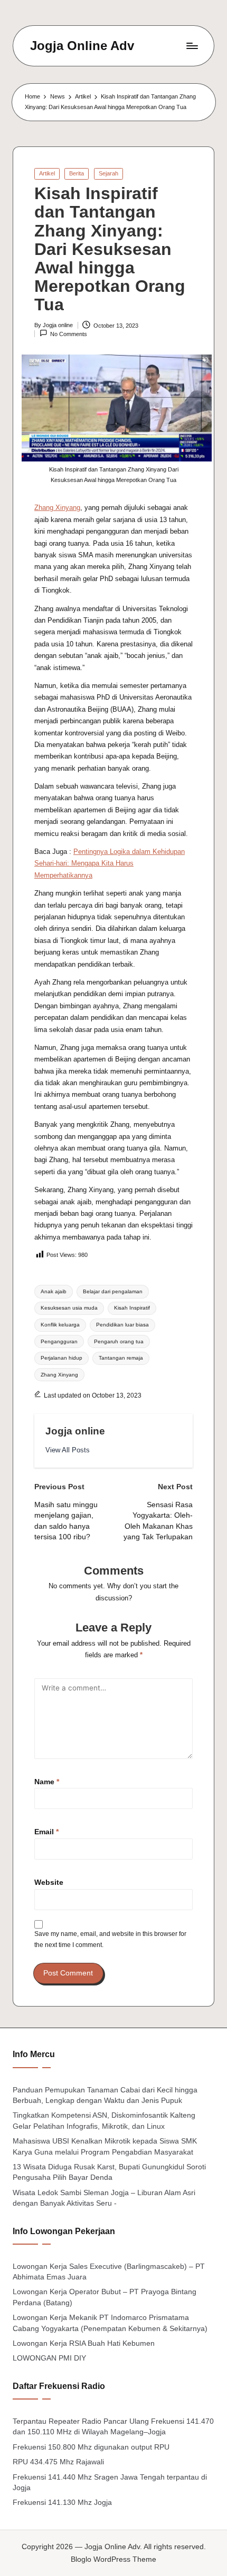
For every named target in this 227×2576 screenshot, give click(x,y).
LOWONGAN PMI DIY (49, 2358)
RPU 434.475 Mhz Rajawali (58, 2462)
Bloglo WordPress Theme (113, 2559)
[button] (68, 1450)
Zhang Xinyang (57, 508)
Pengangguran (59, 1341)
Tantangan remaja (121, 1358)
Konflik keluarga (60, 1325)
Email (46, 1832)
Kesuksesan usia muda (69, 1308)
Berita (77, 173)
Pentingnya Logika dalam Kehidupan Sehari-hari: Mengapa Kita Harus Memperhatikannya (110, 863)
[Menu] (192, 46)
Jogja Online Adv (82, 46)
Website (49, 1882)
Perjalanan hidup (62, 1358)
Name (47, 1782)
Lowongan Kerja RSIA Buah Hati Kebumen (84, 2343)
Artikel (47, 173)
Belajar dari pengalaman (113, 1291)
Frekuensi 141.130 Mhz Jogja (62, 2503)
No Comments (69, 334)
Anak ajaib (54, 1291)
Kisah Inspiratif (132, 1308)
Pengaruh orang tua (119, 1341)
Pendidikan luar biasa (122, 1325)
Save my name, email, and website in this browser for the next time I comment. (110, 1939)
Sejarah (108, 173)
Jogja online (75, 1431)
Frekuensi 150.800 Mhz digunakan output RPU (91, 2447)
